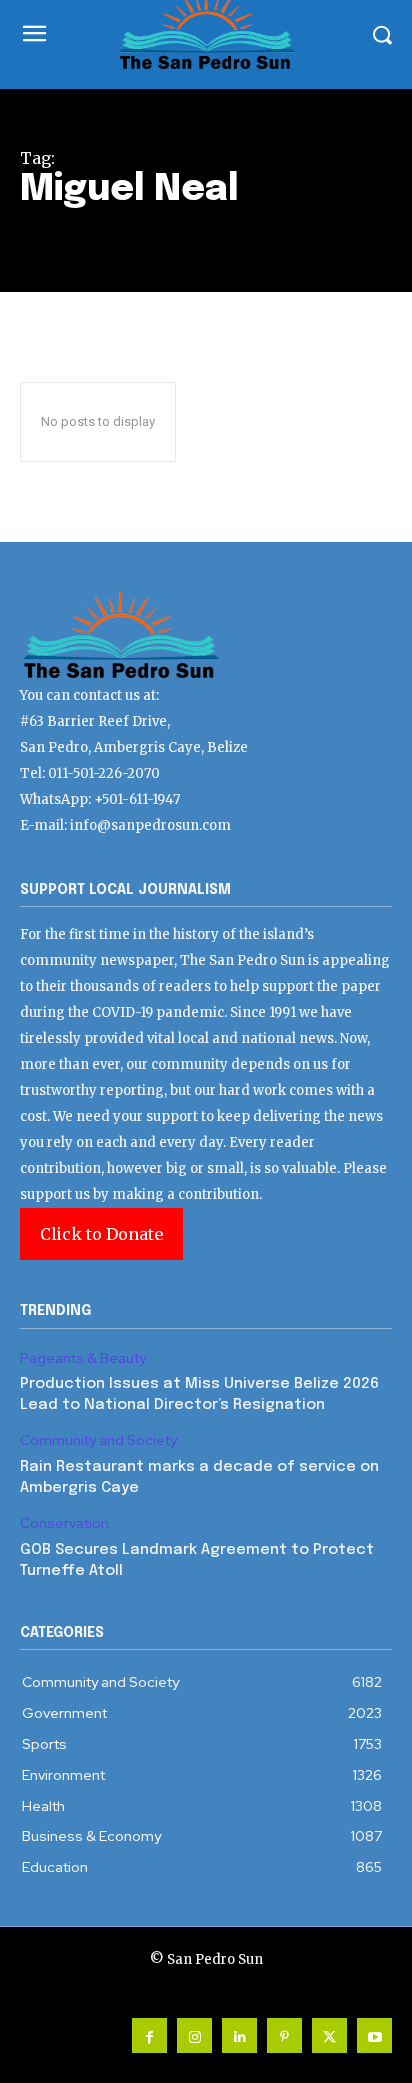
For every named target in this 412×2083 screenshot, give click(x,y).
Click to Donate (101, 1234)
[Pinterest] (284, 2035)
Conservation (64, 1523)
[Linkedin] (239, 2035)
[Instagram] (194, 2035)
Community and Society (98, 1440)
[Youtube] (374, 2035)
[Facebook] (149, 2035)
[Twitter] (329, 2035)
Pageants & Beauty (83, 1358)
